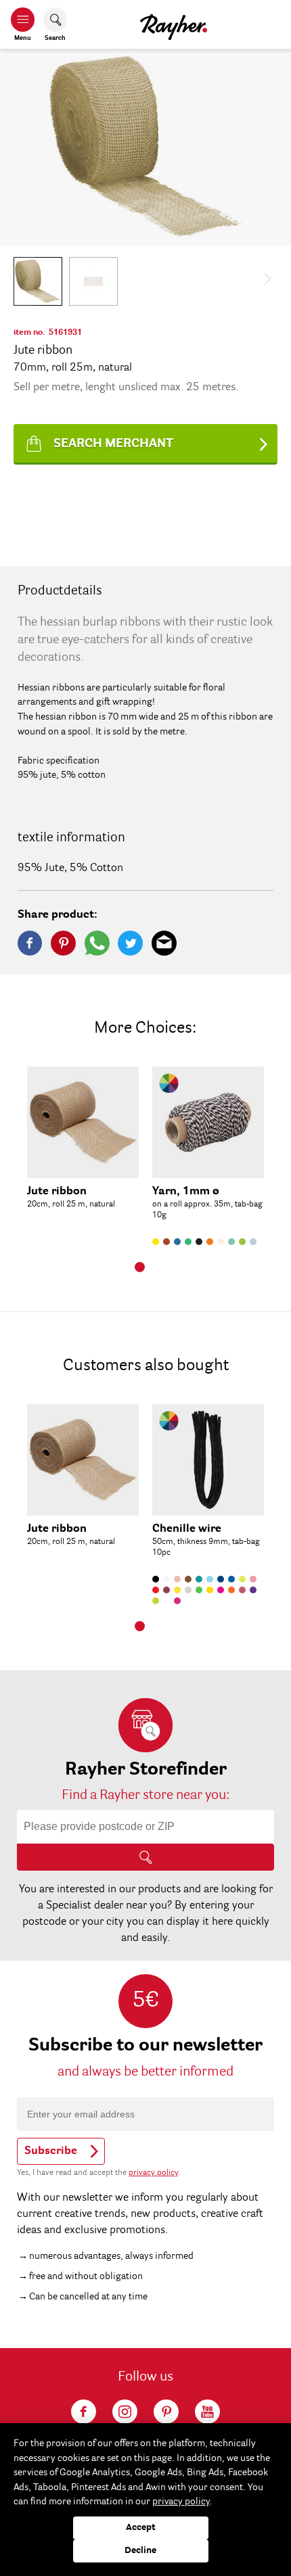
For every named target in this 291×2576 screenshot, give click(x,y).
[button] (38, 281)
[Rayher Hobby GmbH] (174, 24)
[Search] (145, 1857)
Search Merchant (113, 444)
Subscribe (51, 2151)
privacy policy (153, 2173)
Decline (140, 2551)
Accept (141, 2528)
